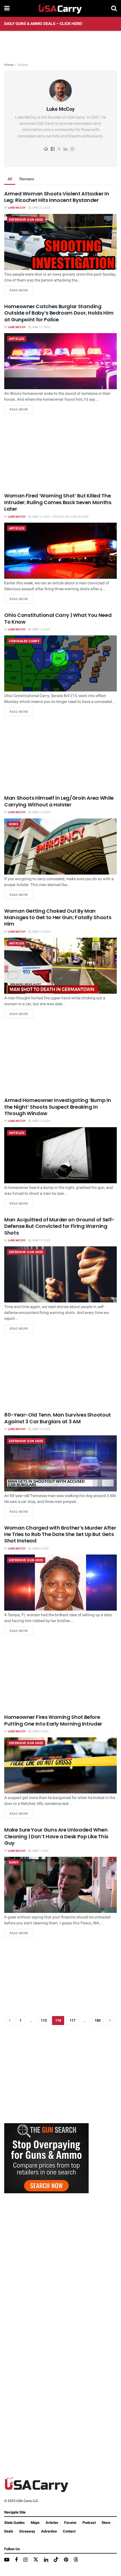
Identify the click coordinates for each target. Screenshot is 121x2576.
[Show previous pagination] (10, 2021)
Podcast (89, 2523)
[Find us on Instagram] (25, 2560)
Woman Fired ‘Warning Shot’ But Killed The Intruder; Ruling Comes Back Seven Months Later (58, 502)
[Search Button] (114, 8)
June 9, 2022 (40, 1549)
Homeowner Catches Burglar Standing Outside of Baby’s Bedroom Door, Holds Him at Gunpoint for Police (59, 313)
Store (106, 2523)
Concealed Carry (24, 641)
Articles (17, 339)
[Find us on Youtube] (7, 2560)
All (10, 179)
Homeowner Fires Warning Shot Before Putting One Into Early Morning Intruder (53, 1720)
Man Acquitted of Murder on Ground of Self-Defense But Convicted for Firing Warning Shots (59, 1226)
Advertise (49, 2531)
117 (72, 2020)
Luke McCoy (17, 208)
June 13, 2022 (41, 1240)
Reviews (27, 179)
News (14, 824)
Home (9, 65)
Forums (70, 2523)
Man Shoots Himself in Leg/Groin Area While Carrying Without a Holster (59, 801)
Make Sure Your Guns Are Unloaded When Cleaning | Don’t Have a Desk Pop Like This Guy (56, 1836)
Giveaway (27, 2531)
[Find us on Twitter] (36, 2560)
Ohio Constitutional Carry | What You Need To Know (58, 618)
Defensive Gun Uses (26, 220)
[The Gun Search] (46, 2158)
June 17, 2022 (41, 327)
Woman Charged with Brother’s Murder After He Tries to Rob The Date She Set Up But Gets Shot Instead (60, 1534)
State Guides (14, 2523)
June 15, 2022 (41, 629)
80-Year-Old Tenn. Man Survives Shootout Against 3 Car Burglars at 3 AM (58, 1418)
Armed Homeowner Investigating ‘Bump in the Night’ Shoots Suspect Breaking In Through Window (58, 1107)
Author (23, 65)
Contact (69, 2531)
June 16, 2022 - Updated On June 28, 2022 (60, 517)
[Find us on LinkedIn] (46, 2560)
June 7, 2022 (40, 1851)
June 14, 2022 (41, 1121)
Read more (22, 290)
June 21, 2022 (41, 208)
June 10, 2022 (41, 1429)
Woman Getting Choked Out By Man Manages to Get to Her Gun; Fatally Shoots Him (58, 917)
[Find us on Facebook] (16, 2560)
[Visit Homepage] (60, 8)
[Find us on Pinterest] (66, 2560)
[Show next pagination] (110, 2021)
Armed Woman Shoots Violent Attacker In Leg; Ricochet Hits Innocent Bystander (57, 197)
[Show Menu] (7, 8)
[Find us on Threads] (76, 2560)
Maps (35, 2523)
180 (98, 2020)
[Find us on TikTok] (56, 2560)
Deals (9, 2531)
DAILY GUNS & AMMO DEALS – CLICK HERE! (43, 24)
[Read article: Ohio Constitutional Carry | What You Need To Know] (60, 663)
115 (44, 2020)
